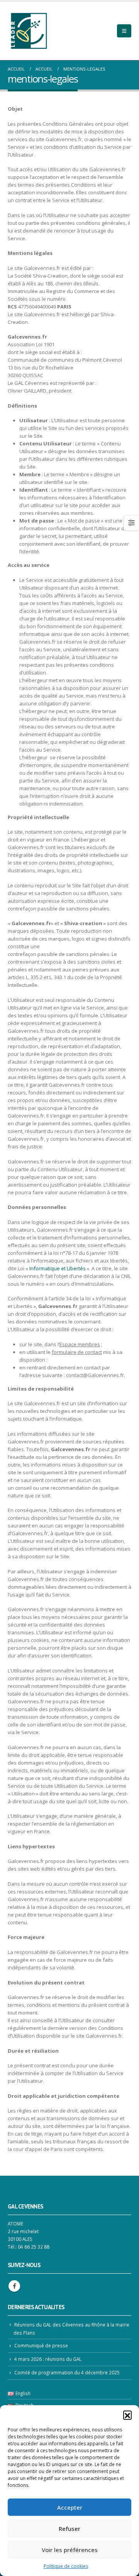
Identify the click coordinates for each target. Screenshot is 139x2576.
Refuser (69, 2529)
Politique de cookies (66, 2566)
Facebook (14, 2286)
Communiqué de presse (41, 2345)
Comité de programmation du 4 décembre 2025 (67, 2372)
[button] (127, 2415)
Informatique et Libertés (58, 1268)
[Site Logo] (29, 31)
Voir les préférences (70, 2550)
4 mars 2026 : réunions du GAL (48, 2359)
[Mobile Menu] (124, 31)
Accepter (70, 2507)
